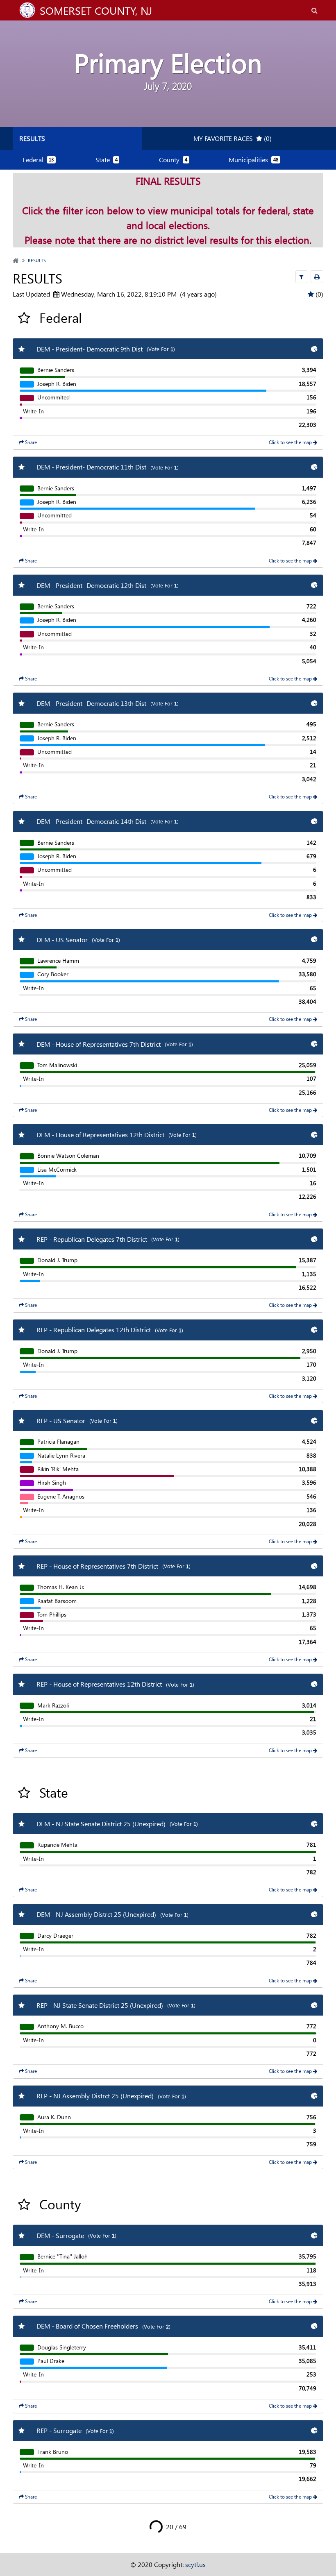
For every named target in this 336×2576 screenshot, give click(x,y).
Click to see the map (291, 442)
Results (32, 138)
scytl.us (195, 2564)
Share (30, 442)
